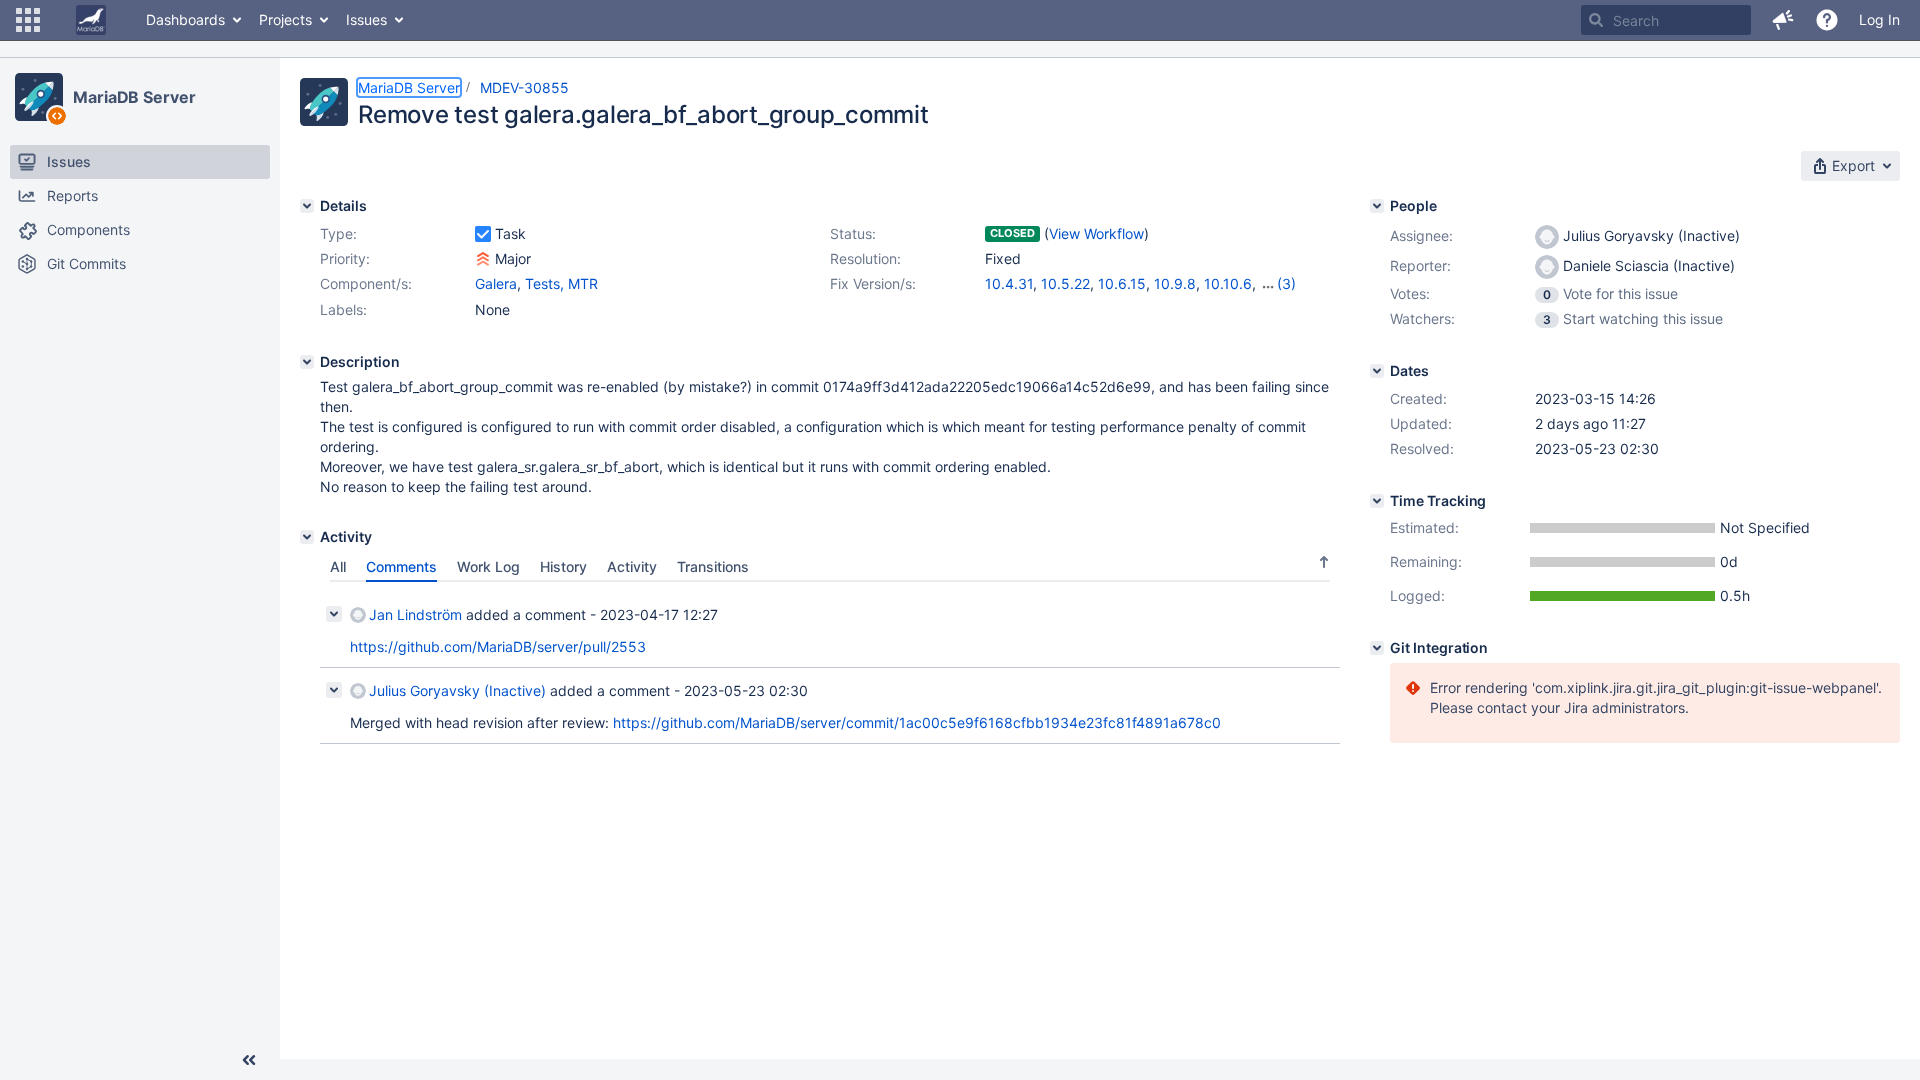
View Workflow (1096, 233)
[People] (1377, 206)
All (338, 566)
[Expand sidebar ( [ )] (249, 1060)
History (563, 566)
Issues (366, 19)
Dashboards (185, 19)
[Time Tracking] (1377, 501)
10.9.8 (1175, 283)
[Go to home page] (91, 20)
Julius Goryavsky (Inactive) (457, 690)
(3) (1286, 283)
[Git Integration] (1377, 648)
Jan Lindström (415, 614)
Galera (496, 283)
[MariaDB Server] (39, 97)
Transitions (713, 566)
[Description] (307, 362)
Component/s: (366, 283)
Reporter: (1420, 265)
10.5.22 (1065, 283)
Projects (285, 19)
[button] (28, 20)
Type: (338, 233)
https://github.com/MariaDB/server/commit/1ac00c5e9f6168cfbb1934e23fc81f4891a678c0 (917, 722)
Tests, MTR (561, 283)
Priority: (345, 258)
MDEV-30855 (524, 87)
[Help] (1827, 20)
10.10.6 (1228, 283)
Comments (401, 566)
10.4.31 (1009, 283)
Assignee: (1421, 235)
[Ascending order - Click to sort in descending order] (1324, 562)
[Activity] (307, 537)
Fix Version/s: (873, 283)
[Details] (307, 206)
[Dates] (1377, 371)
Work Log (488, 566)
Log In (1879, 19)
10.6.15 (1122, 283)
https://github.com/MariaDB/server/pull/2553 (498, 646)
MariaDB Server (134, 97)
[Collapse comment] (334, 614)
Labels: (343, 309)
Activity (632, 566)
